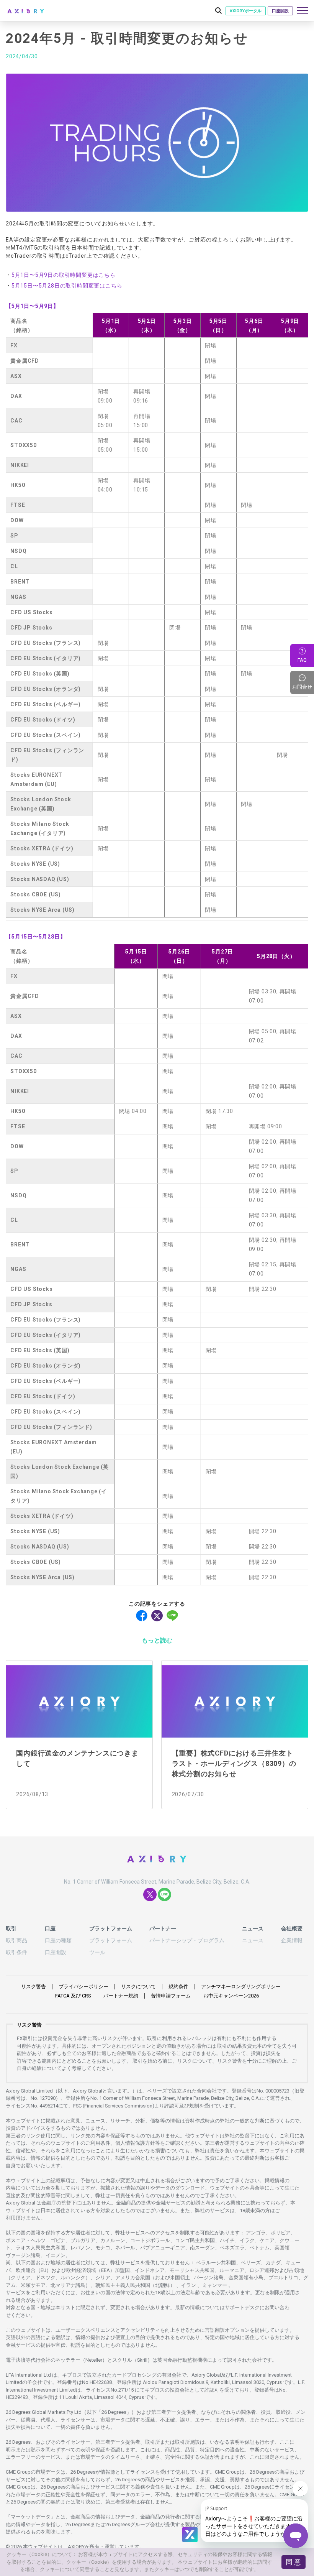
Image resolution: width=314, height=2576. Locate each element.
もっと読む (157, 1640)
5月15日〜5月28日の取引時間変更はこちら (67, 286)
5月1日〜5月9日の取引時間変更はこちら (64, 275)
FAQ (302, 660)
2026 (231, 1996)
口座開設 (280, 11)
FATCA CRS (73, 1996)
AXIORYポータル (246, 11)
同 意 (293, 2562)
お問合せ (303, 682)
